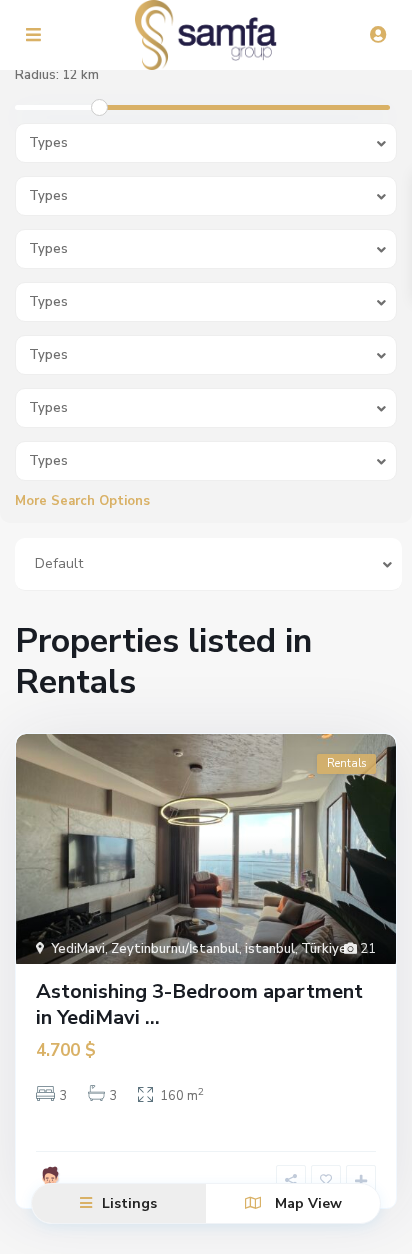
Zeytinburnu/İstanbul (175, 949)
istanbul (270, 949)
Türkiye (324, 949)
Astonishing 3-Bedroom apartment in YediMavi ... (199, 1004)
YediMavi (78, 949)
